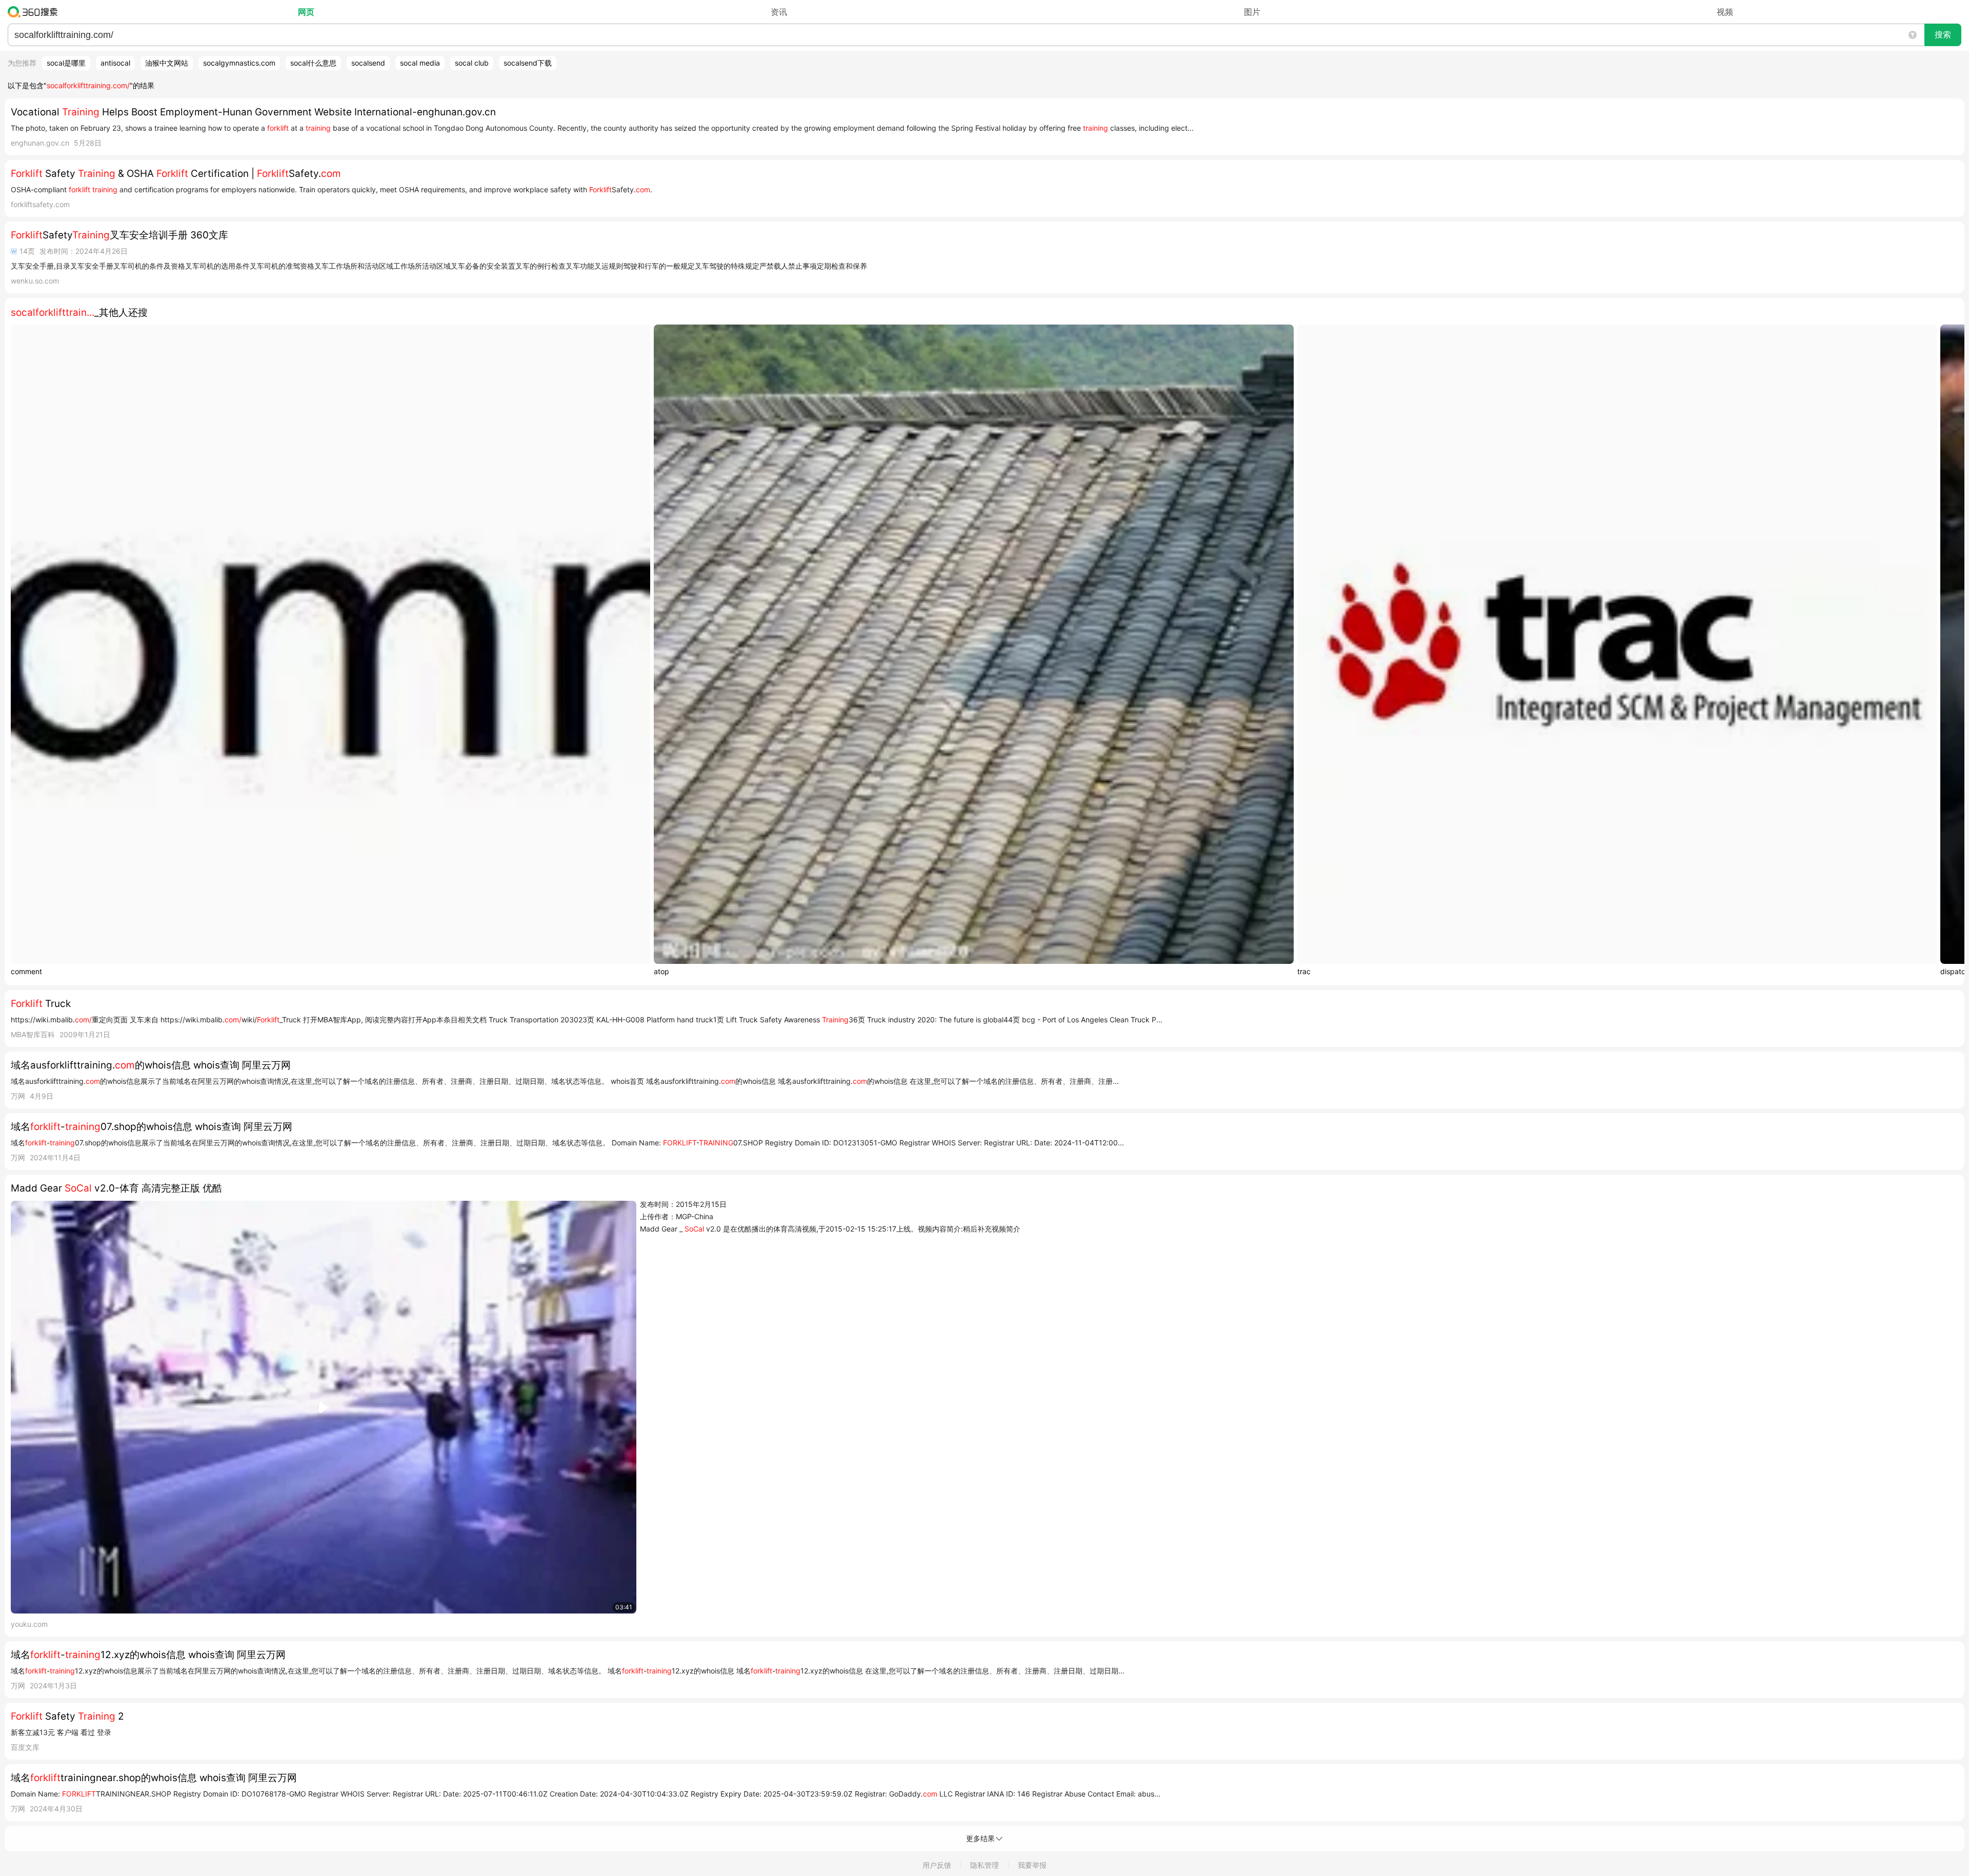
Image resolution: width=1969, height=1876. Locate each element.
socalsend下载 (528, 63)
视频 (1725, 12)
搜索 (1943, 35)
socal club (472, 63)
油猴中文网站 (167, 63)
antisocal (115, 63)
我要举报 (1032, 1865)
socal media (420, 63)
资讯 (779, 12)
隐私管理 (985, 1865)
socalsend (368, 63)
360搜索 (35, 12)
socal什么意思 (313, 63)
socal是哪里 (66, 63)
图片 (1252, 12)
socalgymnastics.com (239, 63)
